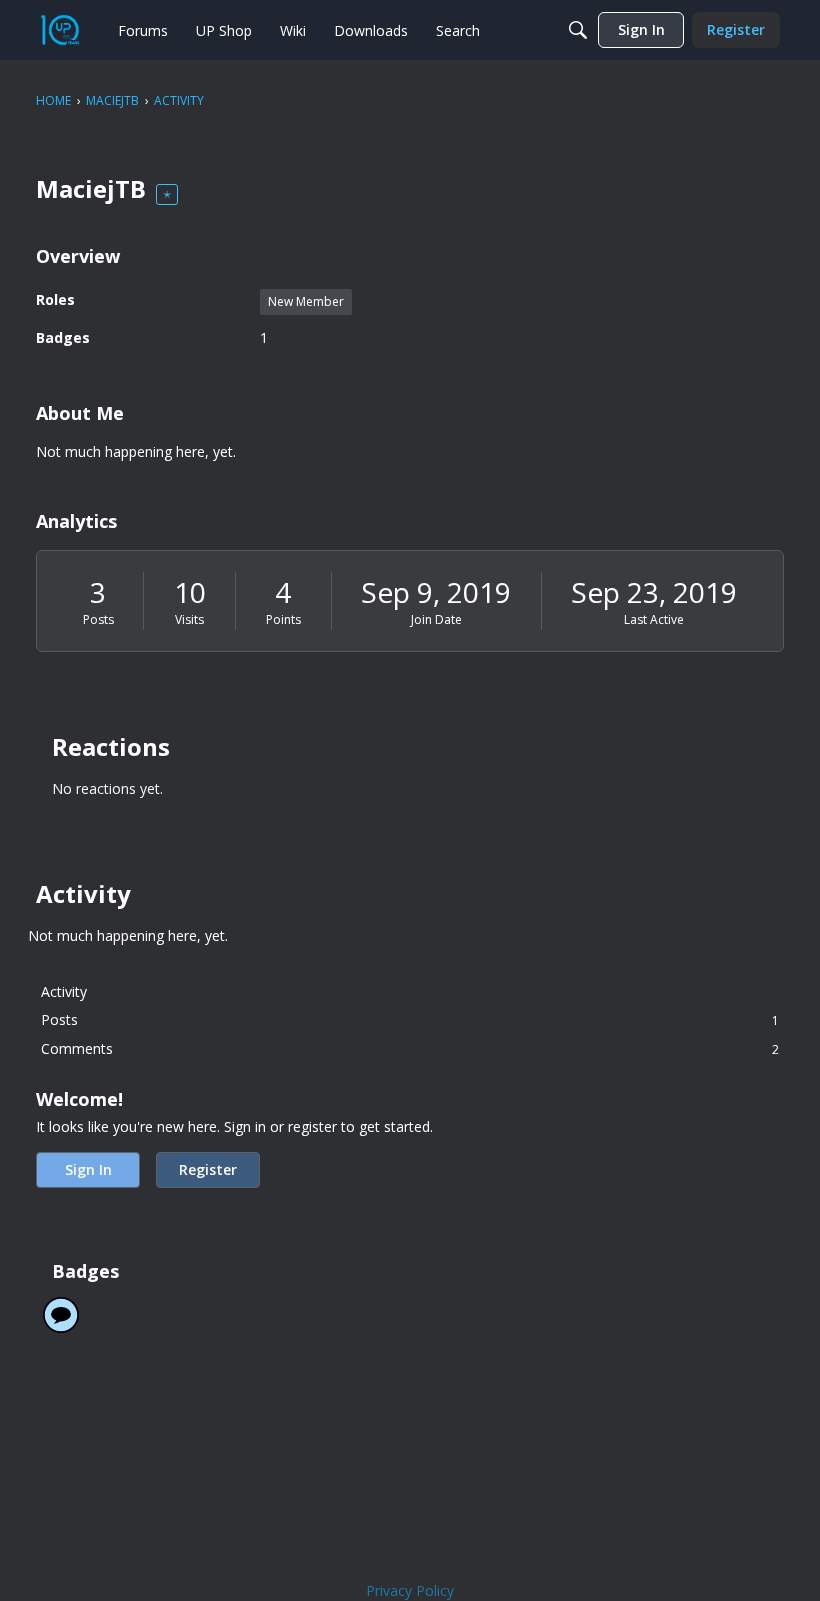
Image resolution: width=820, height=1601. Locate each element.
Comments (410, 1048)
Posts (98, 619)
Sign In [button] (88, 1169)
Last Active (654, 619)
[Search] (578, 30)
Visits (189, 619)
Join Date (436, 619)
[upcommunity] (60, 30)
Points (283, 619)
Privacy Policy (410, 1590)
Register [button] (208, 1169)
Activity (64, 991)
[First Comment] (61, 1315)
